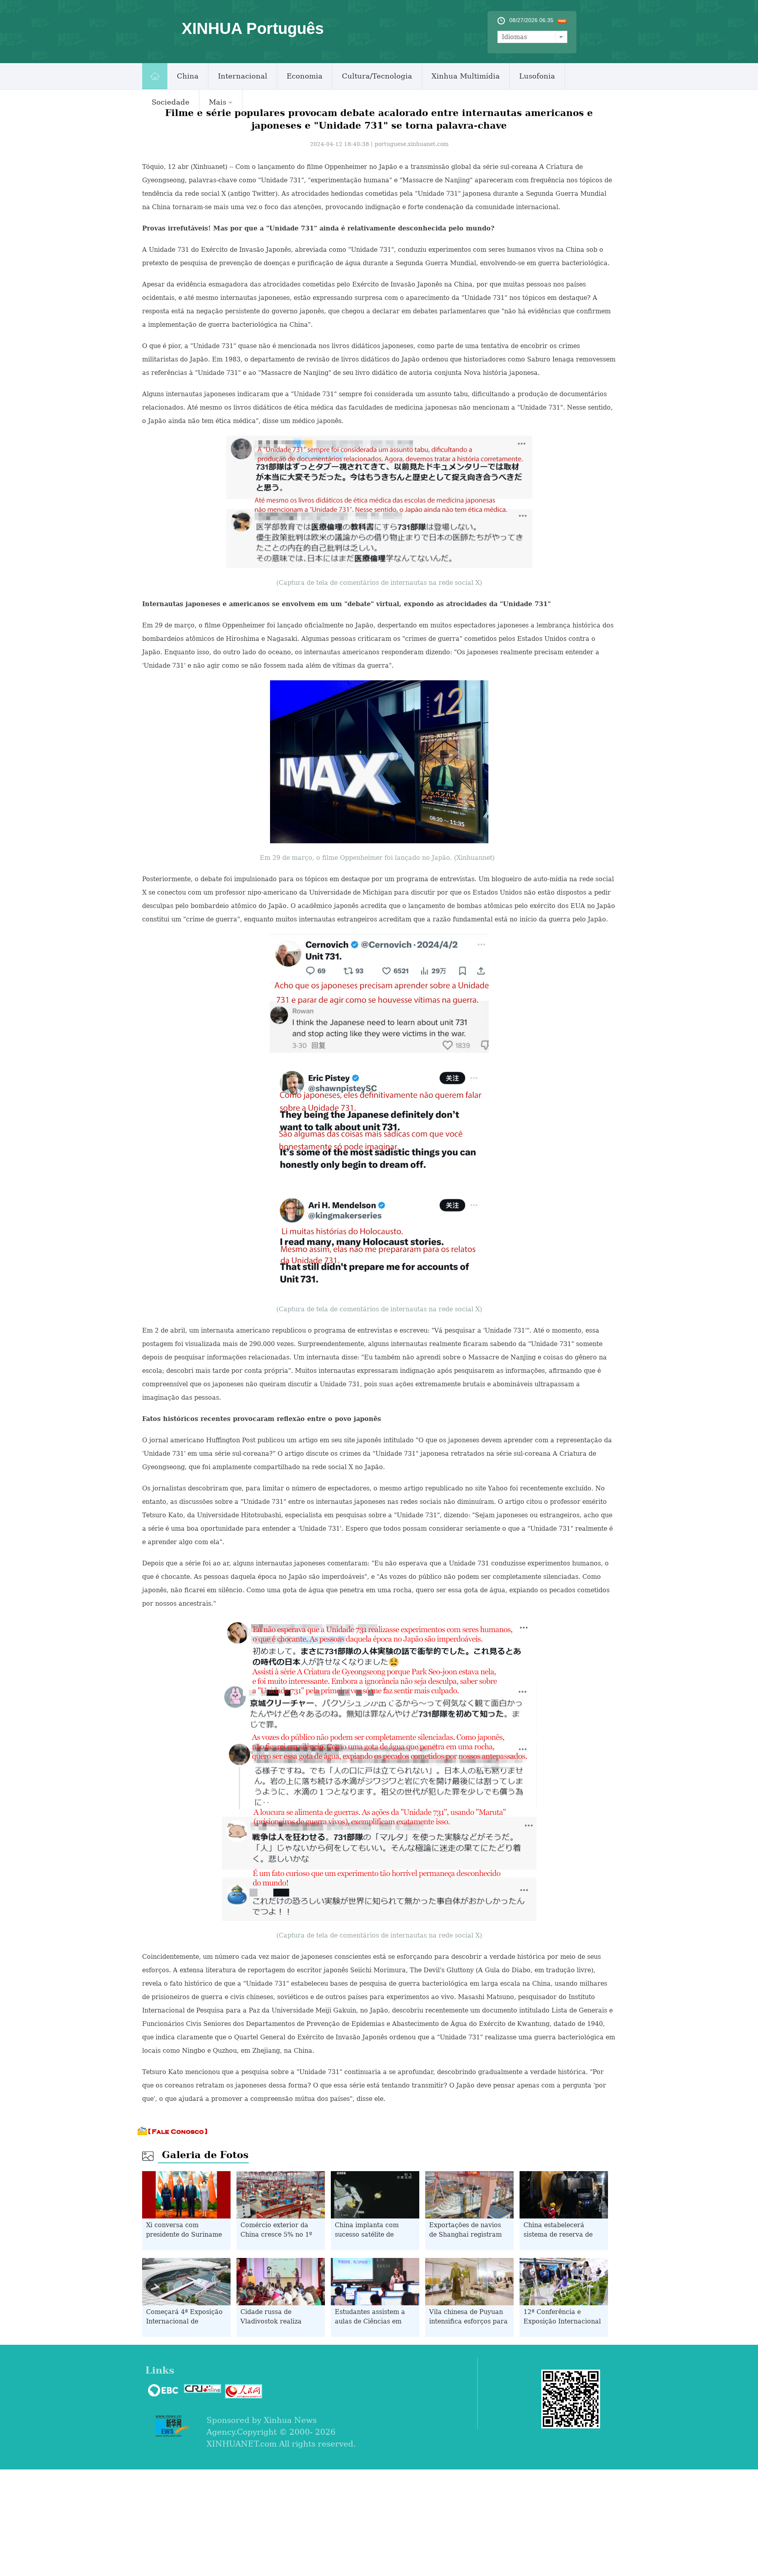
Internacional (243, 76)
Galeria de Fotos (205, 2155)
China (188, 76)
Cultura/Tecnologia (377, 76)
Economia (305, 76)
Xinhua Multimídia (466, 76)
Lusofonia (537, 76)
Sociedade (171, 102)
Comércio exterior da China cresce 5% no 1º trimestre (276, 2234)
